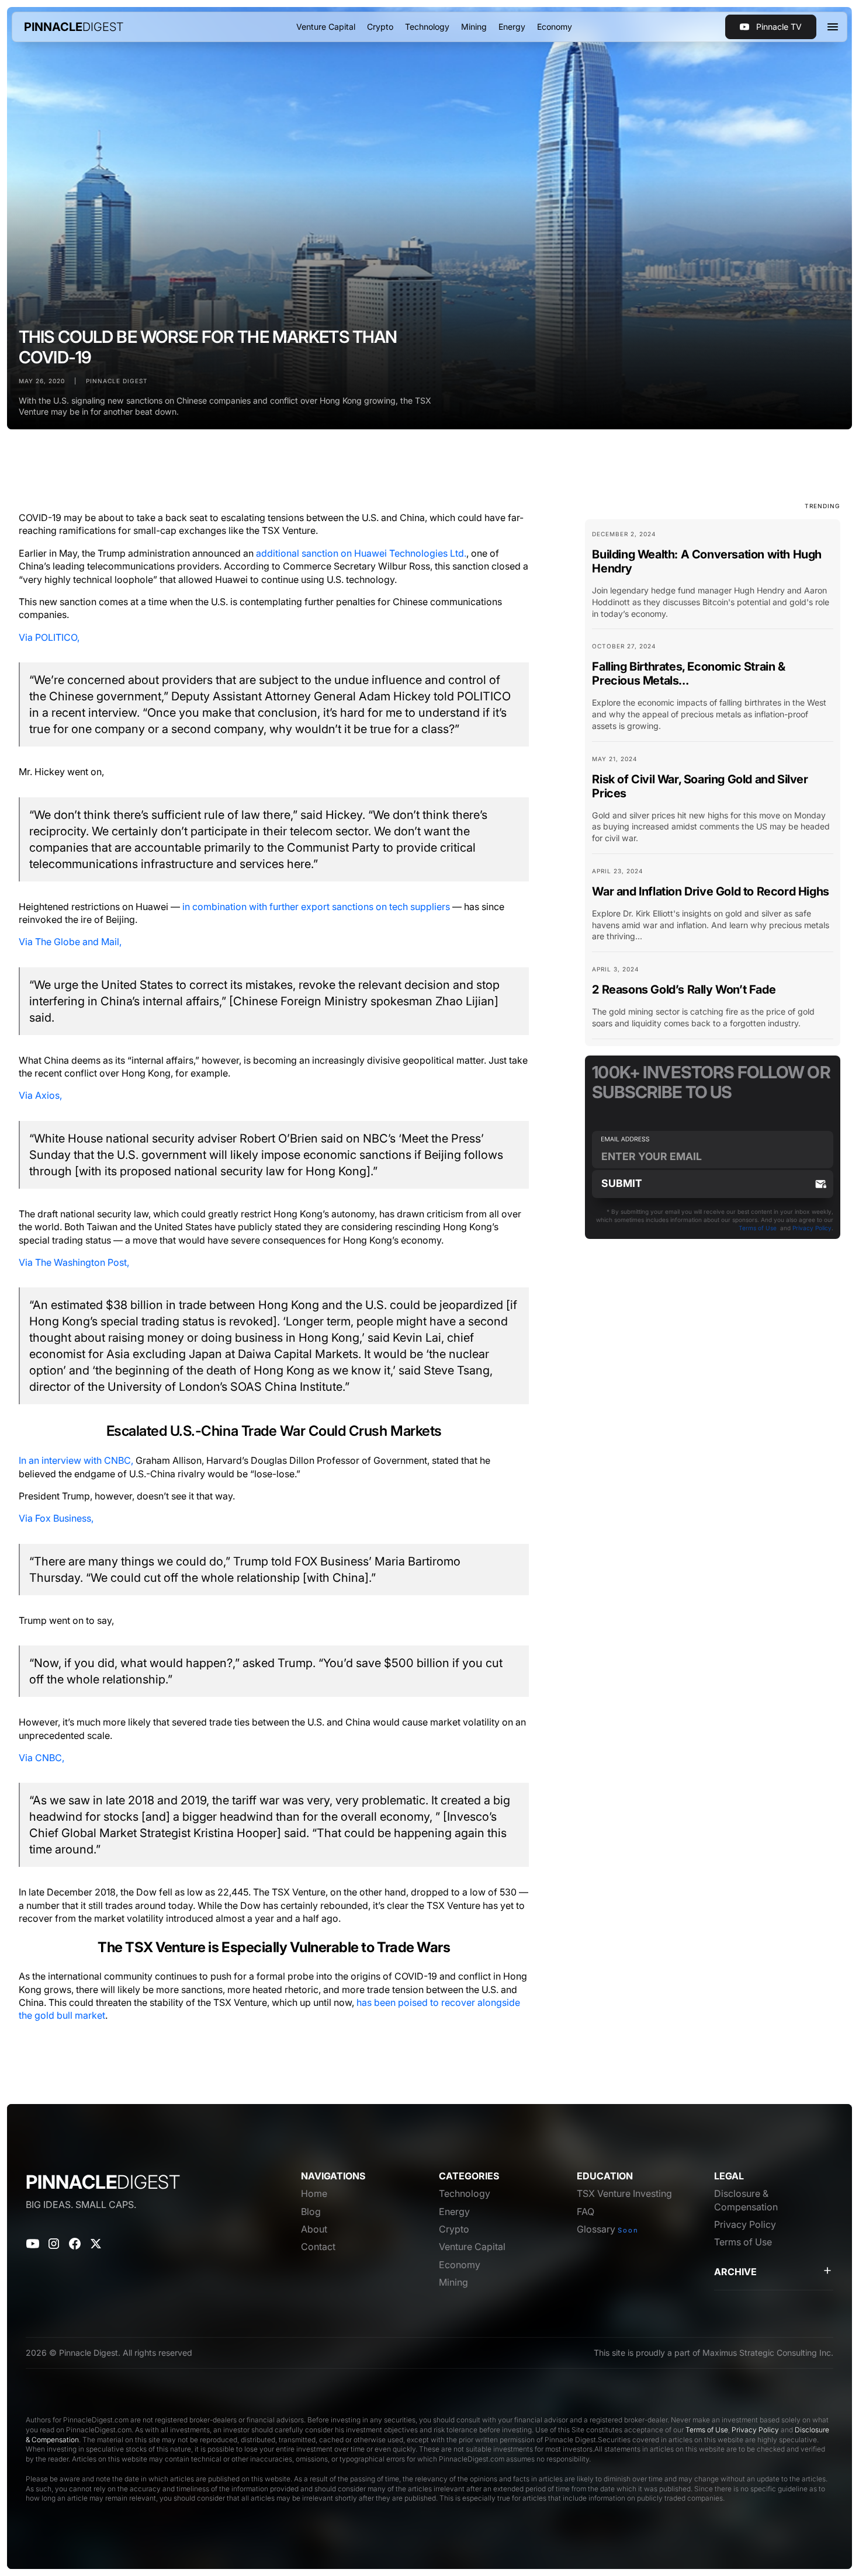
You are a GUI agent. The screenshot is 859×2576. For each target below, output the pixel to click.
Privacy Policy (812, 1228)
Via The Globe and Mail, (70, 942)
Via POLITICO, (49, 637)
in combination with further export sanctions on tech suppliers (316, 907)
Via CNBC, (41, 1758)
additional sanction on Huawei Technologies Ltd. (361, 553)
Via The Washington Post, (74, 1262)
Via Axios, (40, 1095)
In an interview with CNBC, (76, 1460)
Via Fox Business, (56, 1518)
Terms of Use (758, 1228)
